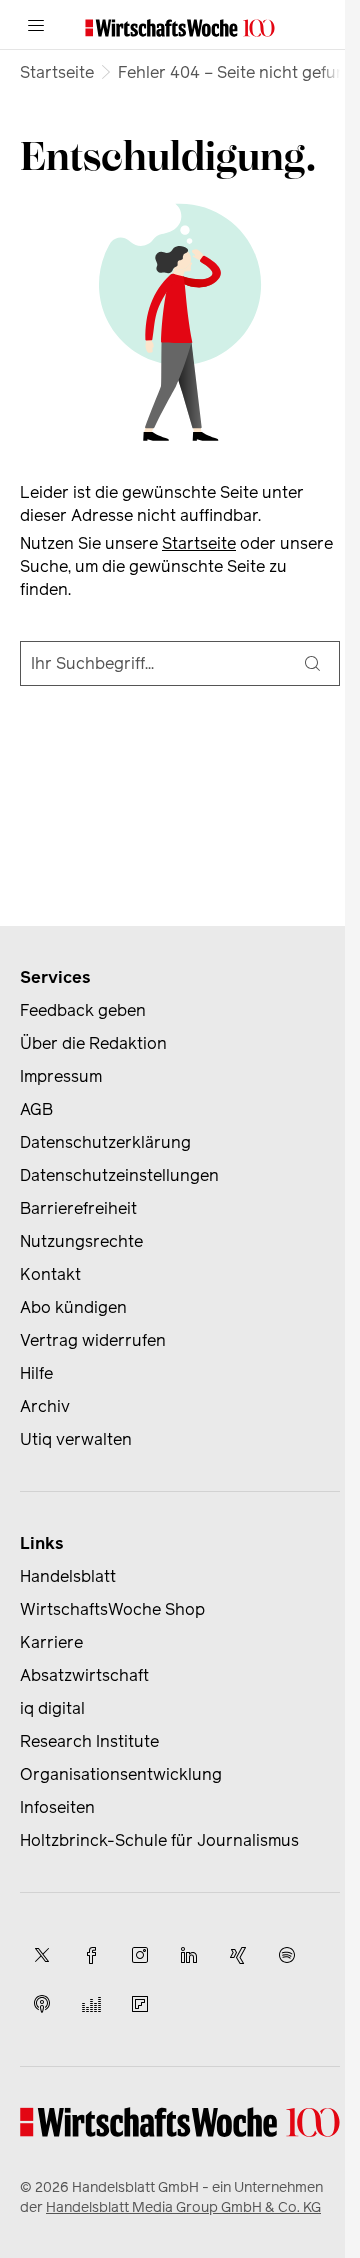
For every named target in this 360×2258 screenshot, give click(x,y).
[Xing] (238, 1955)
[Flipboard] (140, 2004)
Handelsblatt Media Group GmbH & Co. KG (183, 2207)
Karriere (51, 1642)
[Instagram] (140, 1955)
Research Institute (89, 1741)
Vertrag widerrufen (93, 1340)
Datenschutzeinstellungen (119, 1175)
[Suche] (313, 664)
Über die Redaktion (93, 1043)
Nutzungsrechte (81, 1241)
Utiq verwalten (76, 1439)
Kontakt (50, 1274)
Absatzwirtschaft (84, 1675)
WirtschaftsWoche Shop (112, 1609)
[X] (42, 1955)
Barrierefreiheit (78, 1208)
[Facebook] (91, 1955)
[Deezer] (91, 2004)
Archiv (45, 1406)
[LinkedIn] (189, 1955)
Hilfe (36, 1373)
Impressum (61, 1076)
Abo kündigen (73, 1307)
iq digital (52, 1708)
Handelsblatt (68, 1576)
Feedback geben (83, 1010)
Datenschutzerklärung (105, 1142)
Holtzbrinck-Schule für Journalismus (159, 1840)
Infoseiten (57, 1807)
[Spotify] (287, 1955)
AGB (36, 1109)
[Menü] (36, 25)
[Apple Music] (42, 2004)
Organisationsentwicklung (121, 1774)
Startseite (57, 72)
